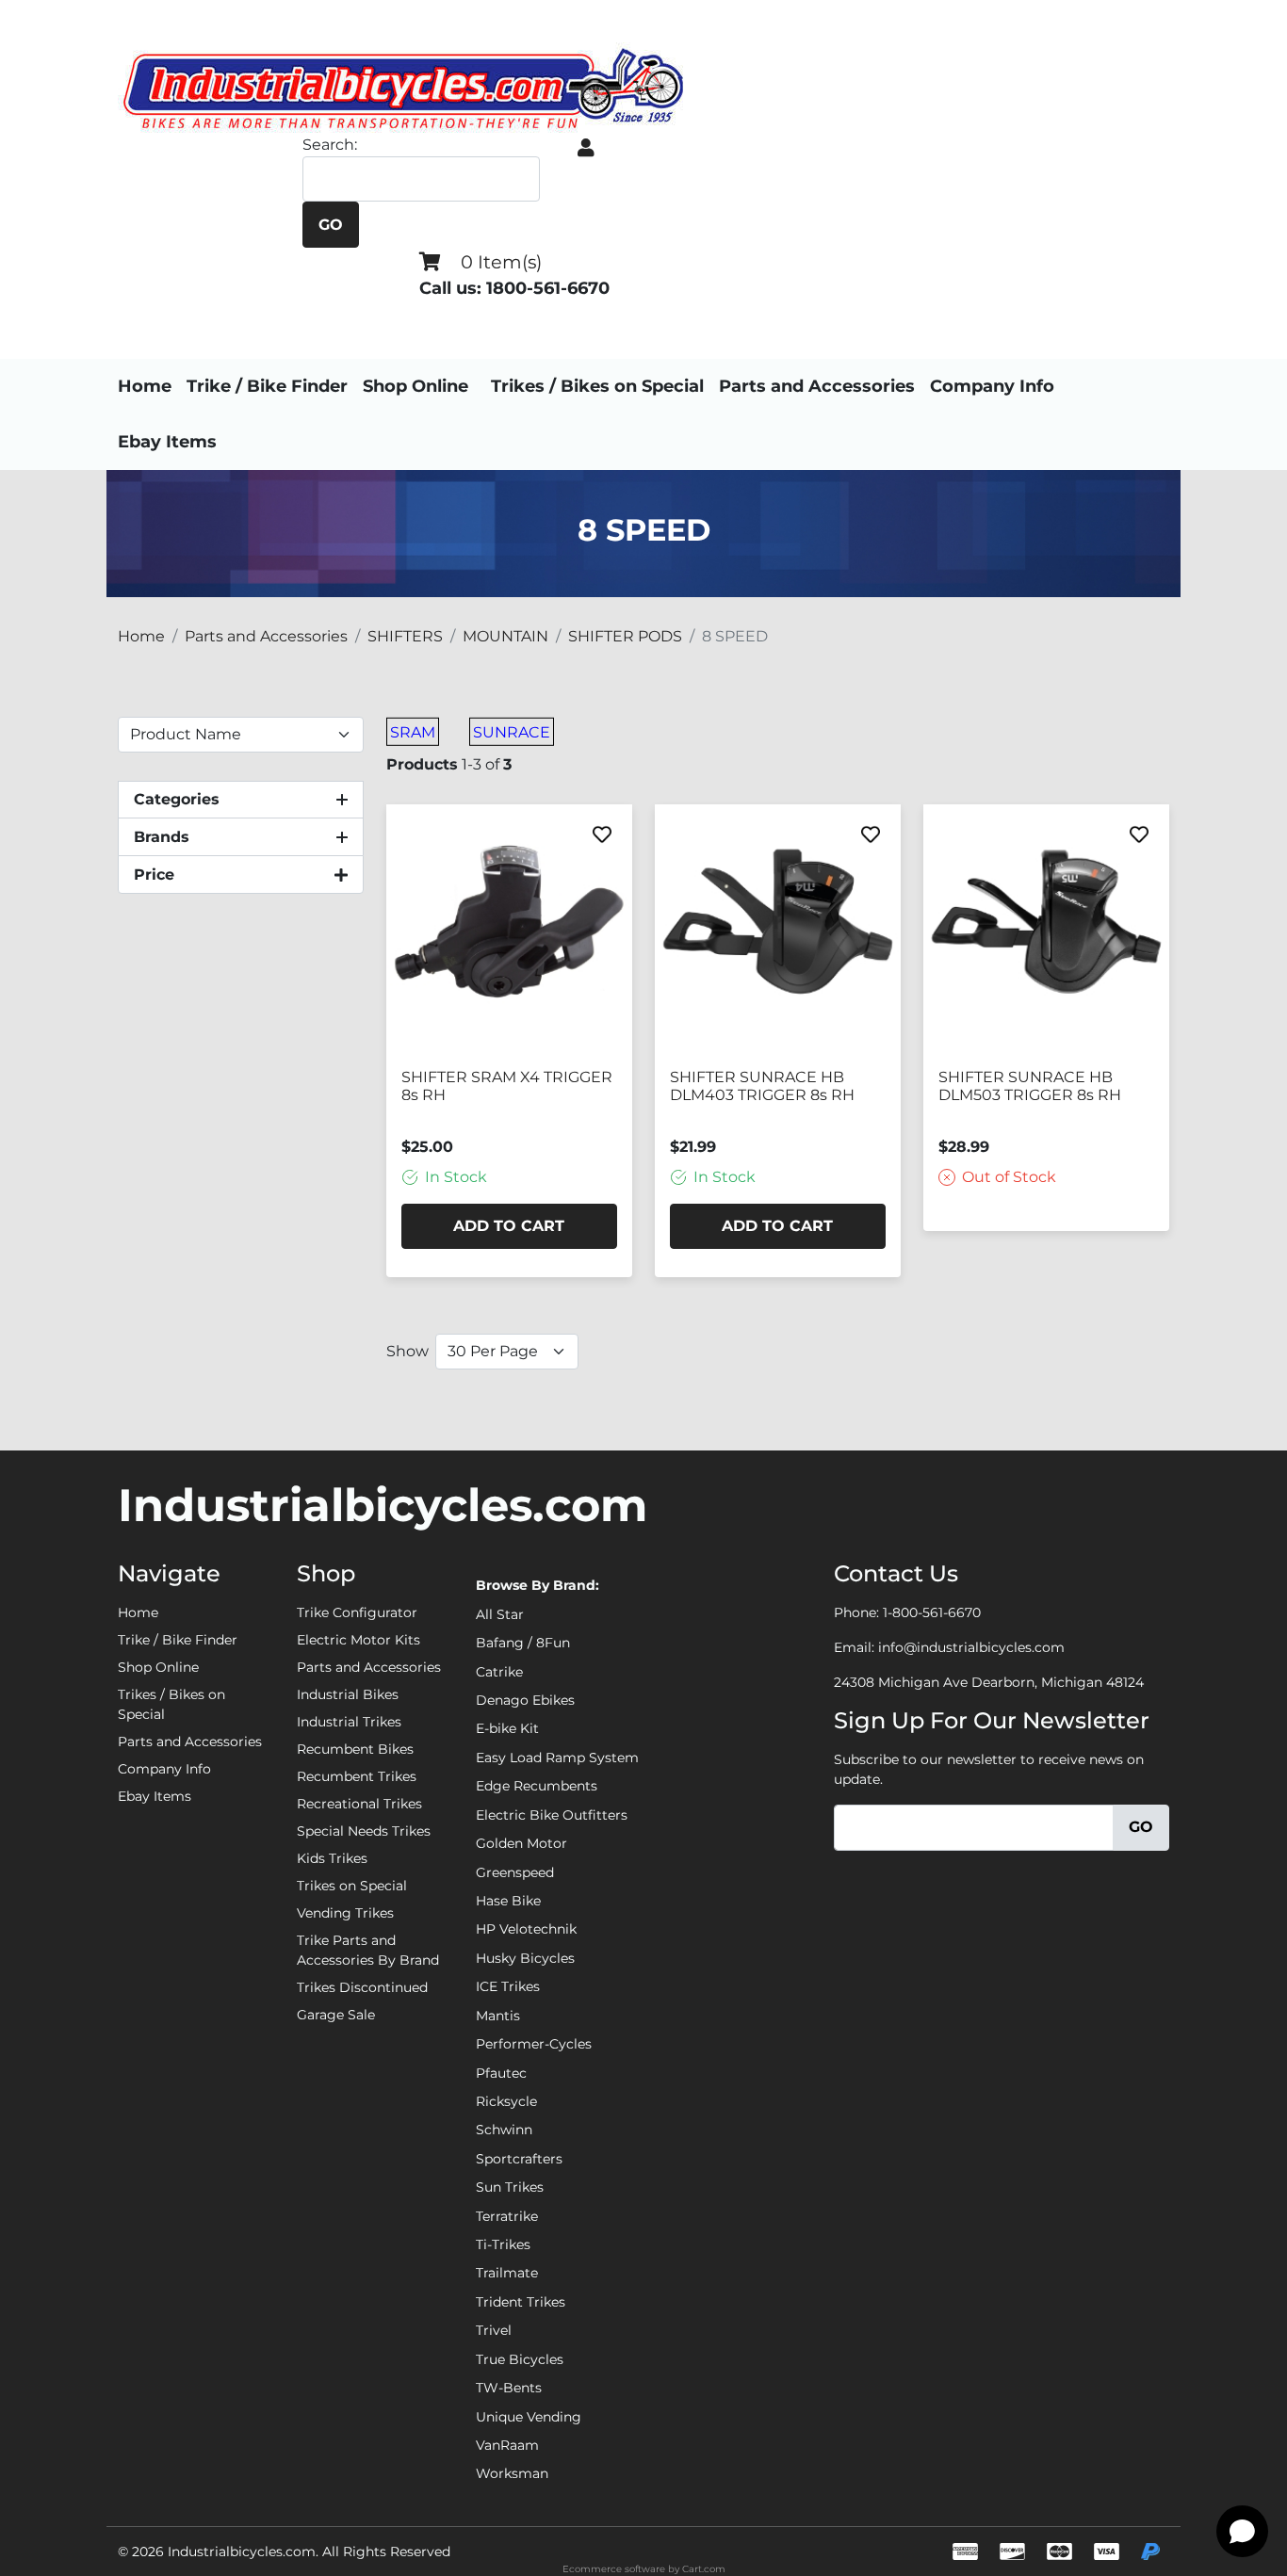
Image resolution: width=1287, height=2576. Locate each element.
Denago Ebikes (525, 1700)
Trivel (494, 2330)
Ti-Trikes (503, 2244)
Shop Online (415, 386)
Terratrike (507, 2216)
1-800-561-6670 (932, 1612)
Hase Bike (508, 1901)
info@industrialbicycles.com (971, 1647)
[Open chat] (1242, 2531)
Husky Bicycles (525, 1958)
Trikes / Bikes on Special (597, 386)
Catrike (499, 1672)
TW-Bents (509, 2388)
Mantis (498, 2016)
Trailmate (507, 2273)
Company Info (992, 386)
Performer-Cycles (534, 2044)
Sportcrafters (519, 2159)
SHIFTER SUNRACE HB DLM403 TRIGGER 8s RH (762, 1086)
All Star (500, 1614)
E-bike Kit (507, 1728)
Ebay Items (167, 442)
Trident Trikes (521, 2302)
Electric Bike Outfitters (552, 1815)
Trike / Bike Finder (267, 386)
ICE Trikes (508, 1986)
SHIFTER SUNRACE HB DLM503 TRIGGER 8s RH (1030, 1086)
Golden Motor (521, 1843)
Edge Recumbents (537, 1786)
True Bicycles (520, 2359)
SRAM (413, 732)
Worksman (512, 2473)
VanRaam (507, 2445)
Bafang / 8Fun (523, 1643)
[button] (586, 148)
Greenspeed (515, 1872)
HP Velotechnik (526, 1929)
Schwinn (504, 2130)
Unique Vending (529, 2417)
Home (145, 386)
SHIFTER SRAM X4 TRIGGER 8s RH (507, 1086)
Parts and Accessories (817, 386)
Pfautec (501, 2073)
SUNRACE (512, 732)
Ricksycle (506, 2101)
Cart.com (704, 2569)
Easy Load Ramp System (557, 1758)
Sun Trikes (510, 2187)
